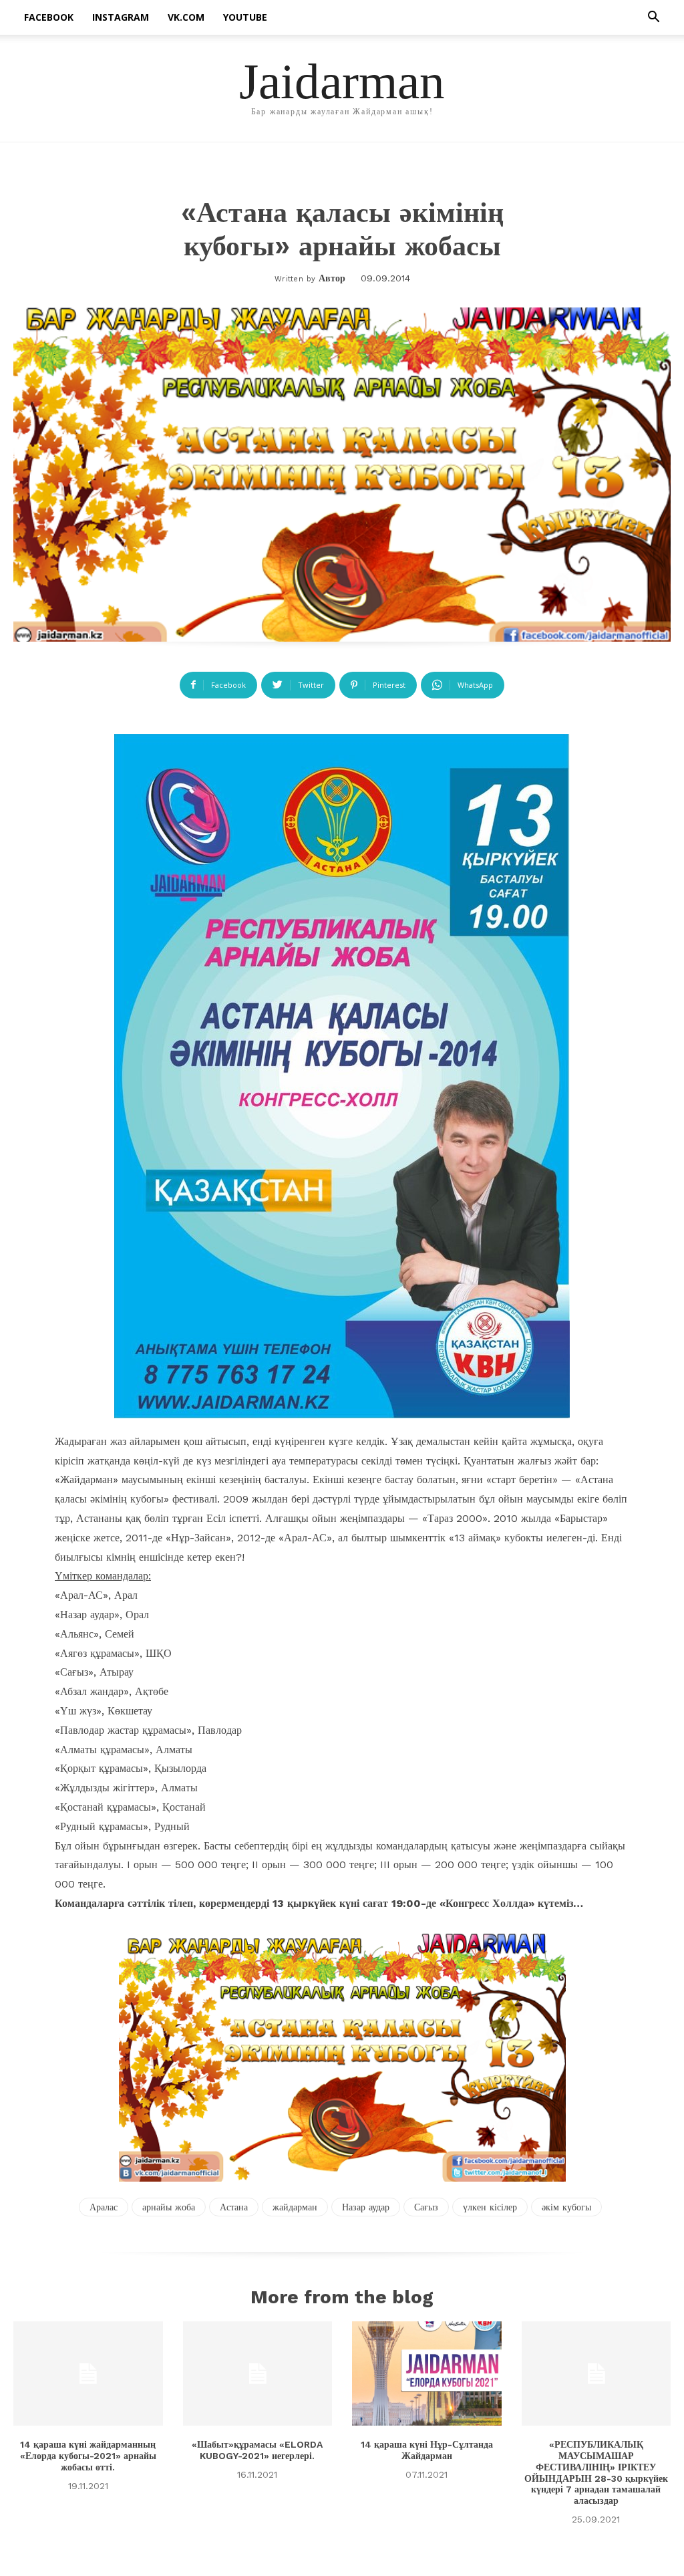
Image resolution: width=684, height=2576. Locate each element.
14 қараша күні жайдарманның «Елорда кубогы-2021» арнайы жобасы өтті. (88, 2456)
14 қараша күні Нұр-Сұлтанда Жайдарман (427, 2450)
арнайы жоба (169, 2207)
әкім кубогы (566, 2207)
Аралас (104, 2207)
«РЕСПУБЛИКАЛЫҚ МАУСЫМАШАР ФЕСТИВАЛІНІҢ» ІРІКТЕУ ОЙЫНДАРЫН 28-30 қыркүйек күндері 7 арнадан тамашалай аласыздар (596, 2472)
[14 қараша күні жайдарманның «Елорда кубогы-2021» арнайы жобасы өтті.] (88, 2373)
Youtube (245, 17)
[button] (653, 18)
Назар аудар (366, 2207)
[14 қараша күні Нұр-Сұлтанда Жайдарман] (427, 2373)
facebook (49, 17)
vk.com (186, 17)
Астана (234, 2207)
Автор (332, 278)
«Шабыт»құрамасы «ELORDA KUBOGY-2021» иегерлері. (257, 2450)
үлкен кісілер (490, 2207)
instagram (121, 17)
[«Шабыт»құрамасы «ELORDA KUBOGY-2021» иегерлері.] (258, 2373)
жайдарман (295, 2207)
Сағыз (426, 2207)
